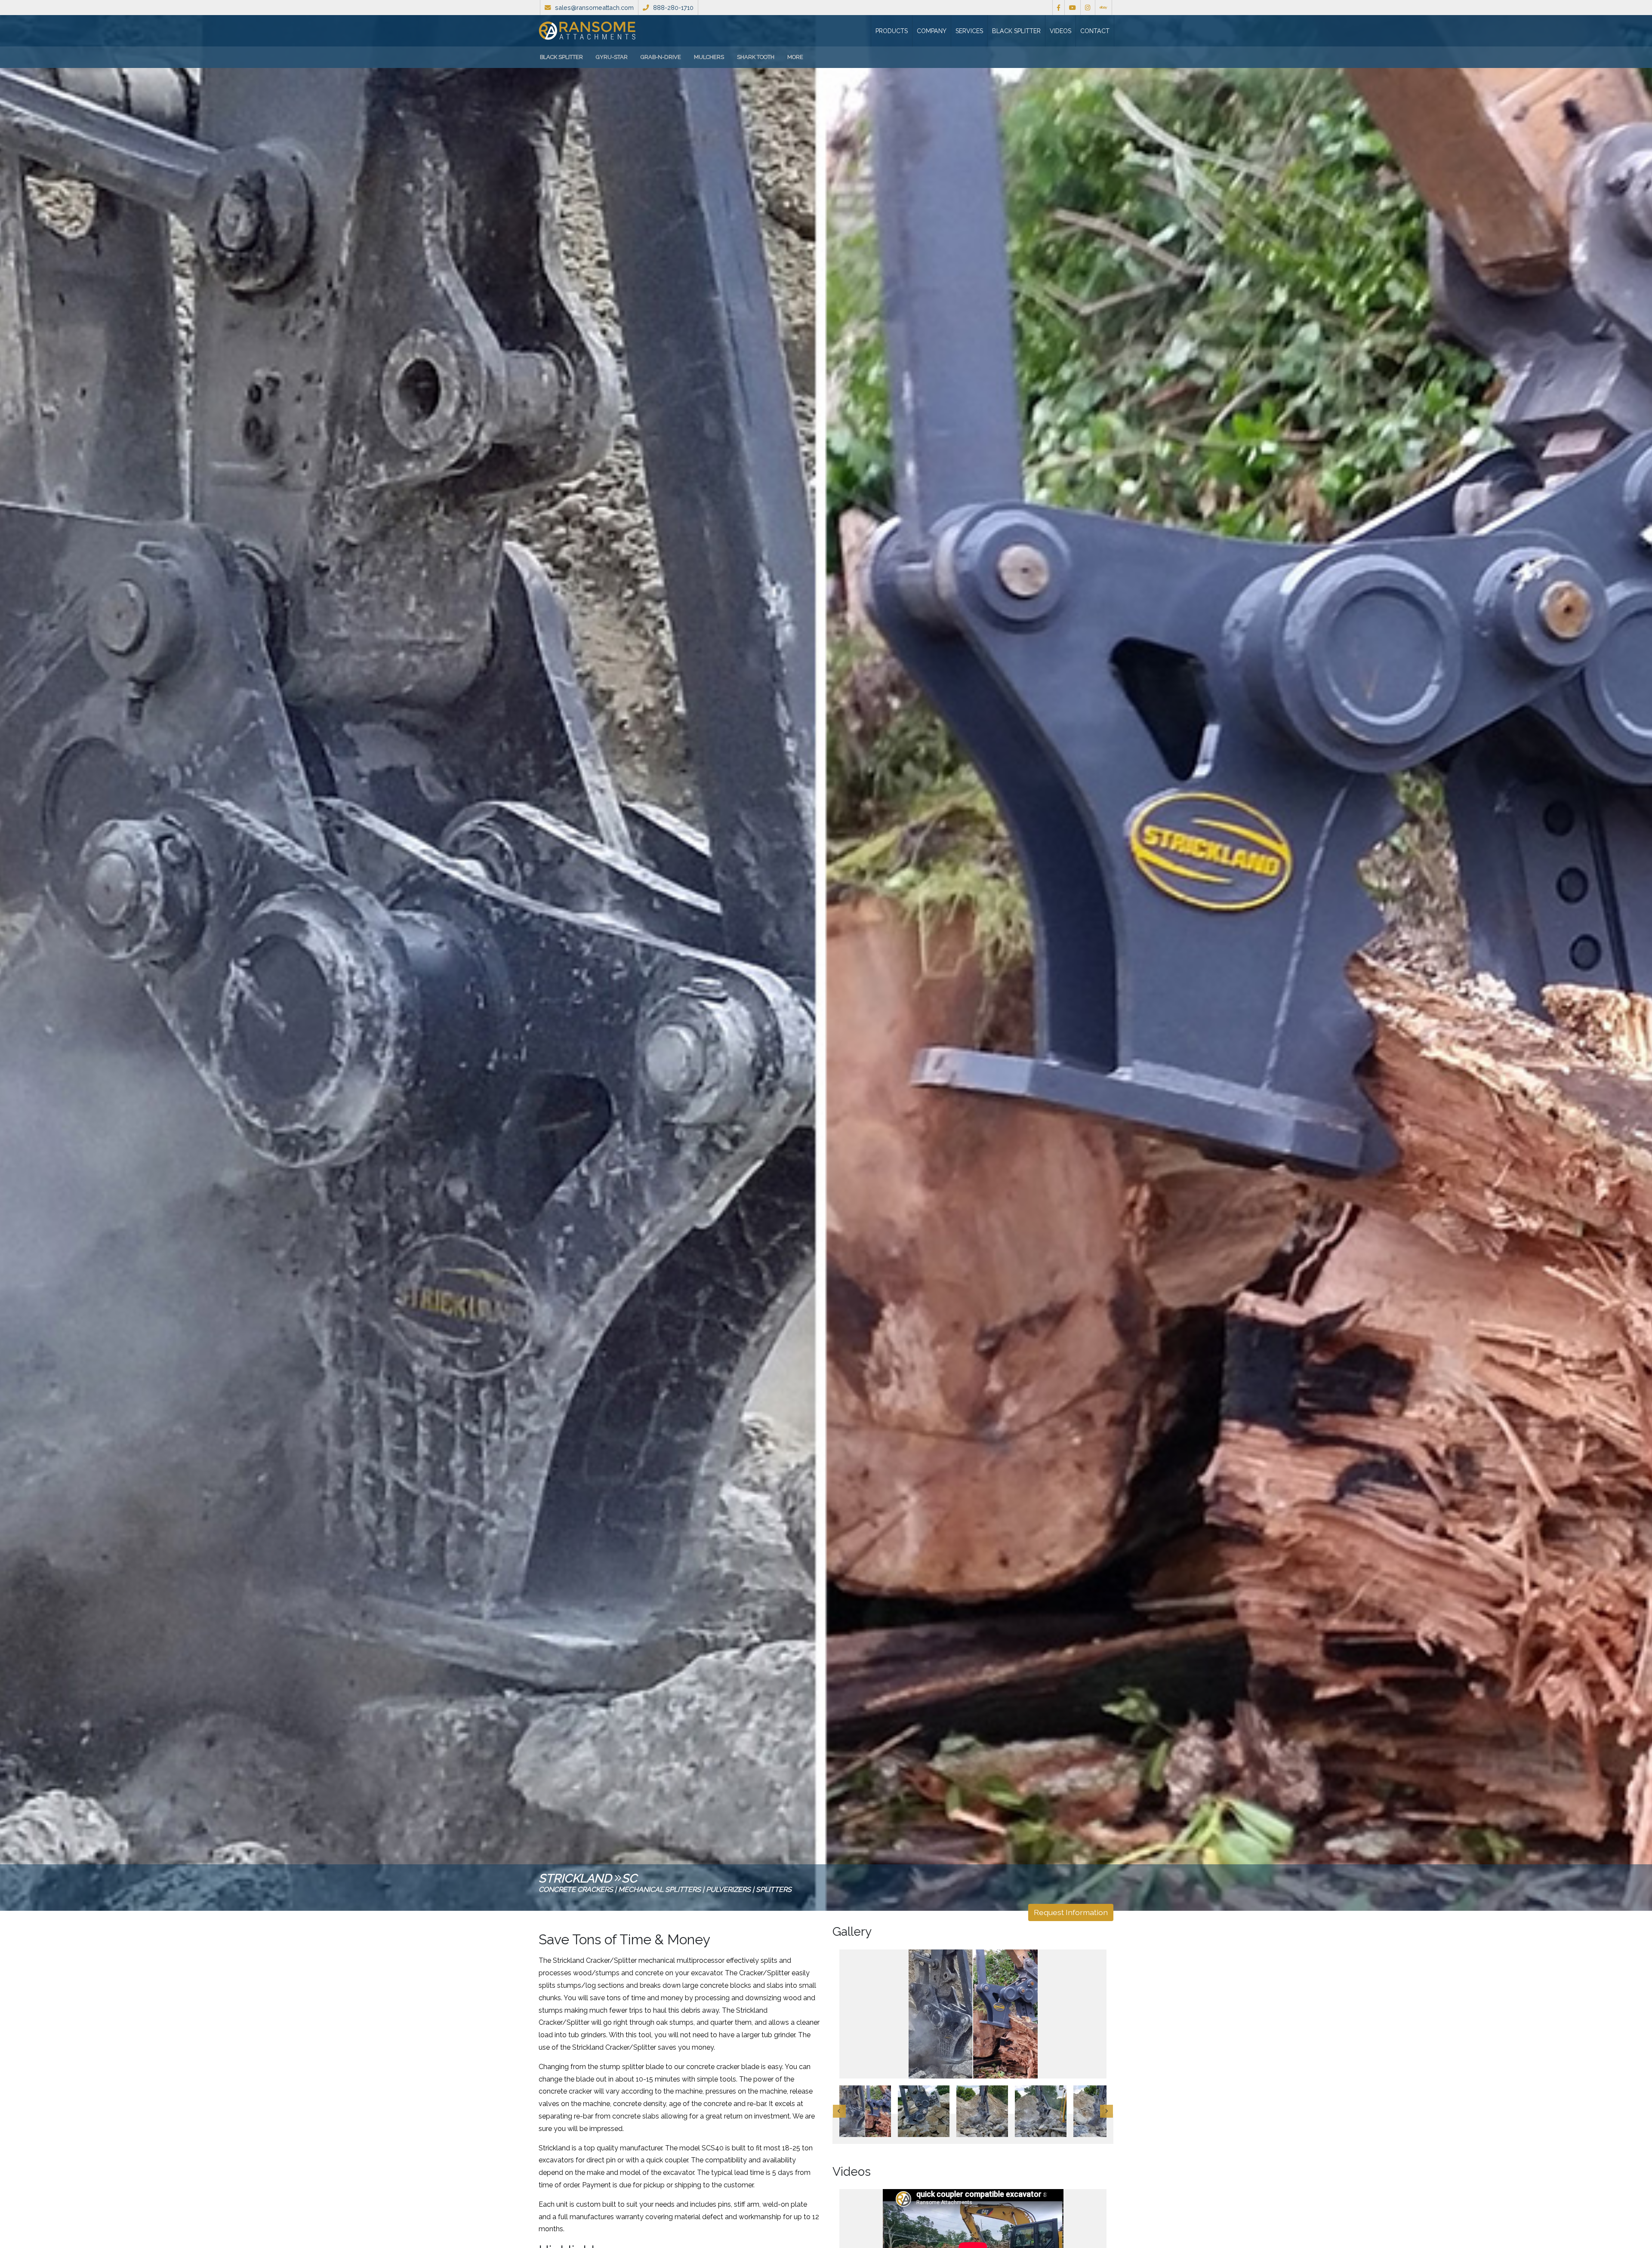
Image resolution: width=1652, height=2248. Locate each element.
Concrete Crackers (576, 1889)
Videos (1060, 31)
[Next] (1106, 2111)
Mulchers (709, 57)
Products (892, 31)
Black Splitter (1016, 31)
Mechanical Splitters (660, 1889)
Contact (1095, 31)
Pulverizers (728, 1889)
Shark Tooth (756, 57)
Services (969, 31)
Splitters (774, 1889)
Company (932, 31)
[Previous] (839, 2111)
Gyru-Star (612, 57)
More (795, 57)
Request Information (1071, 1912)
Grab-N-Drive (661, 57)
